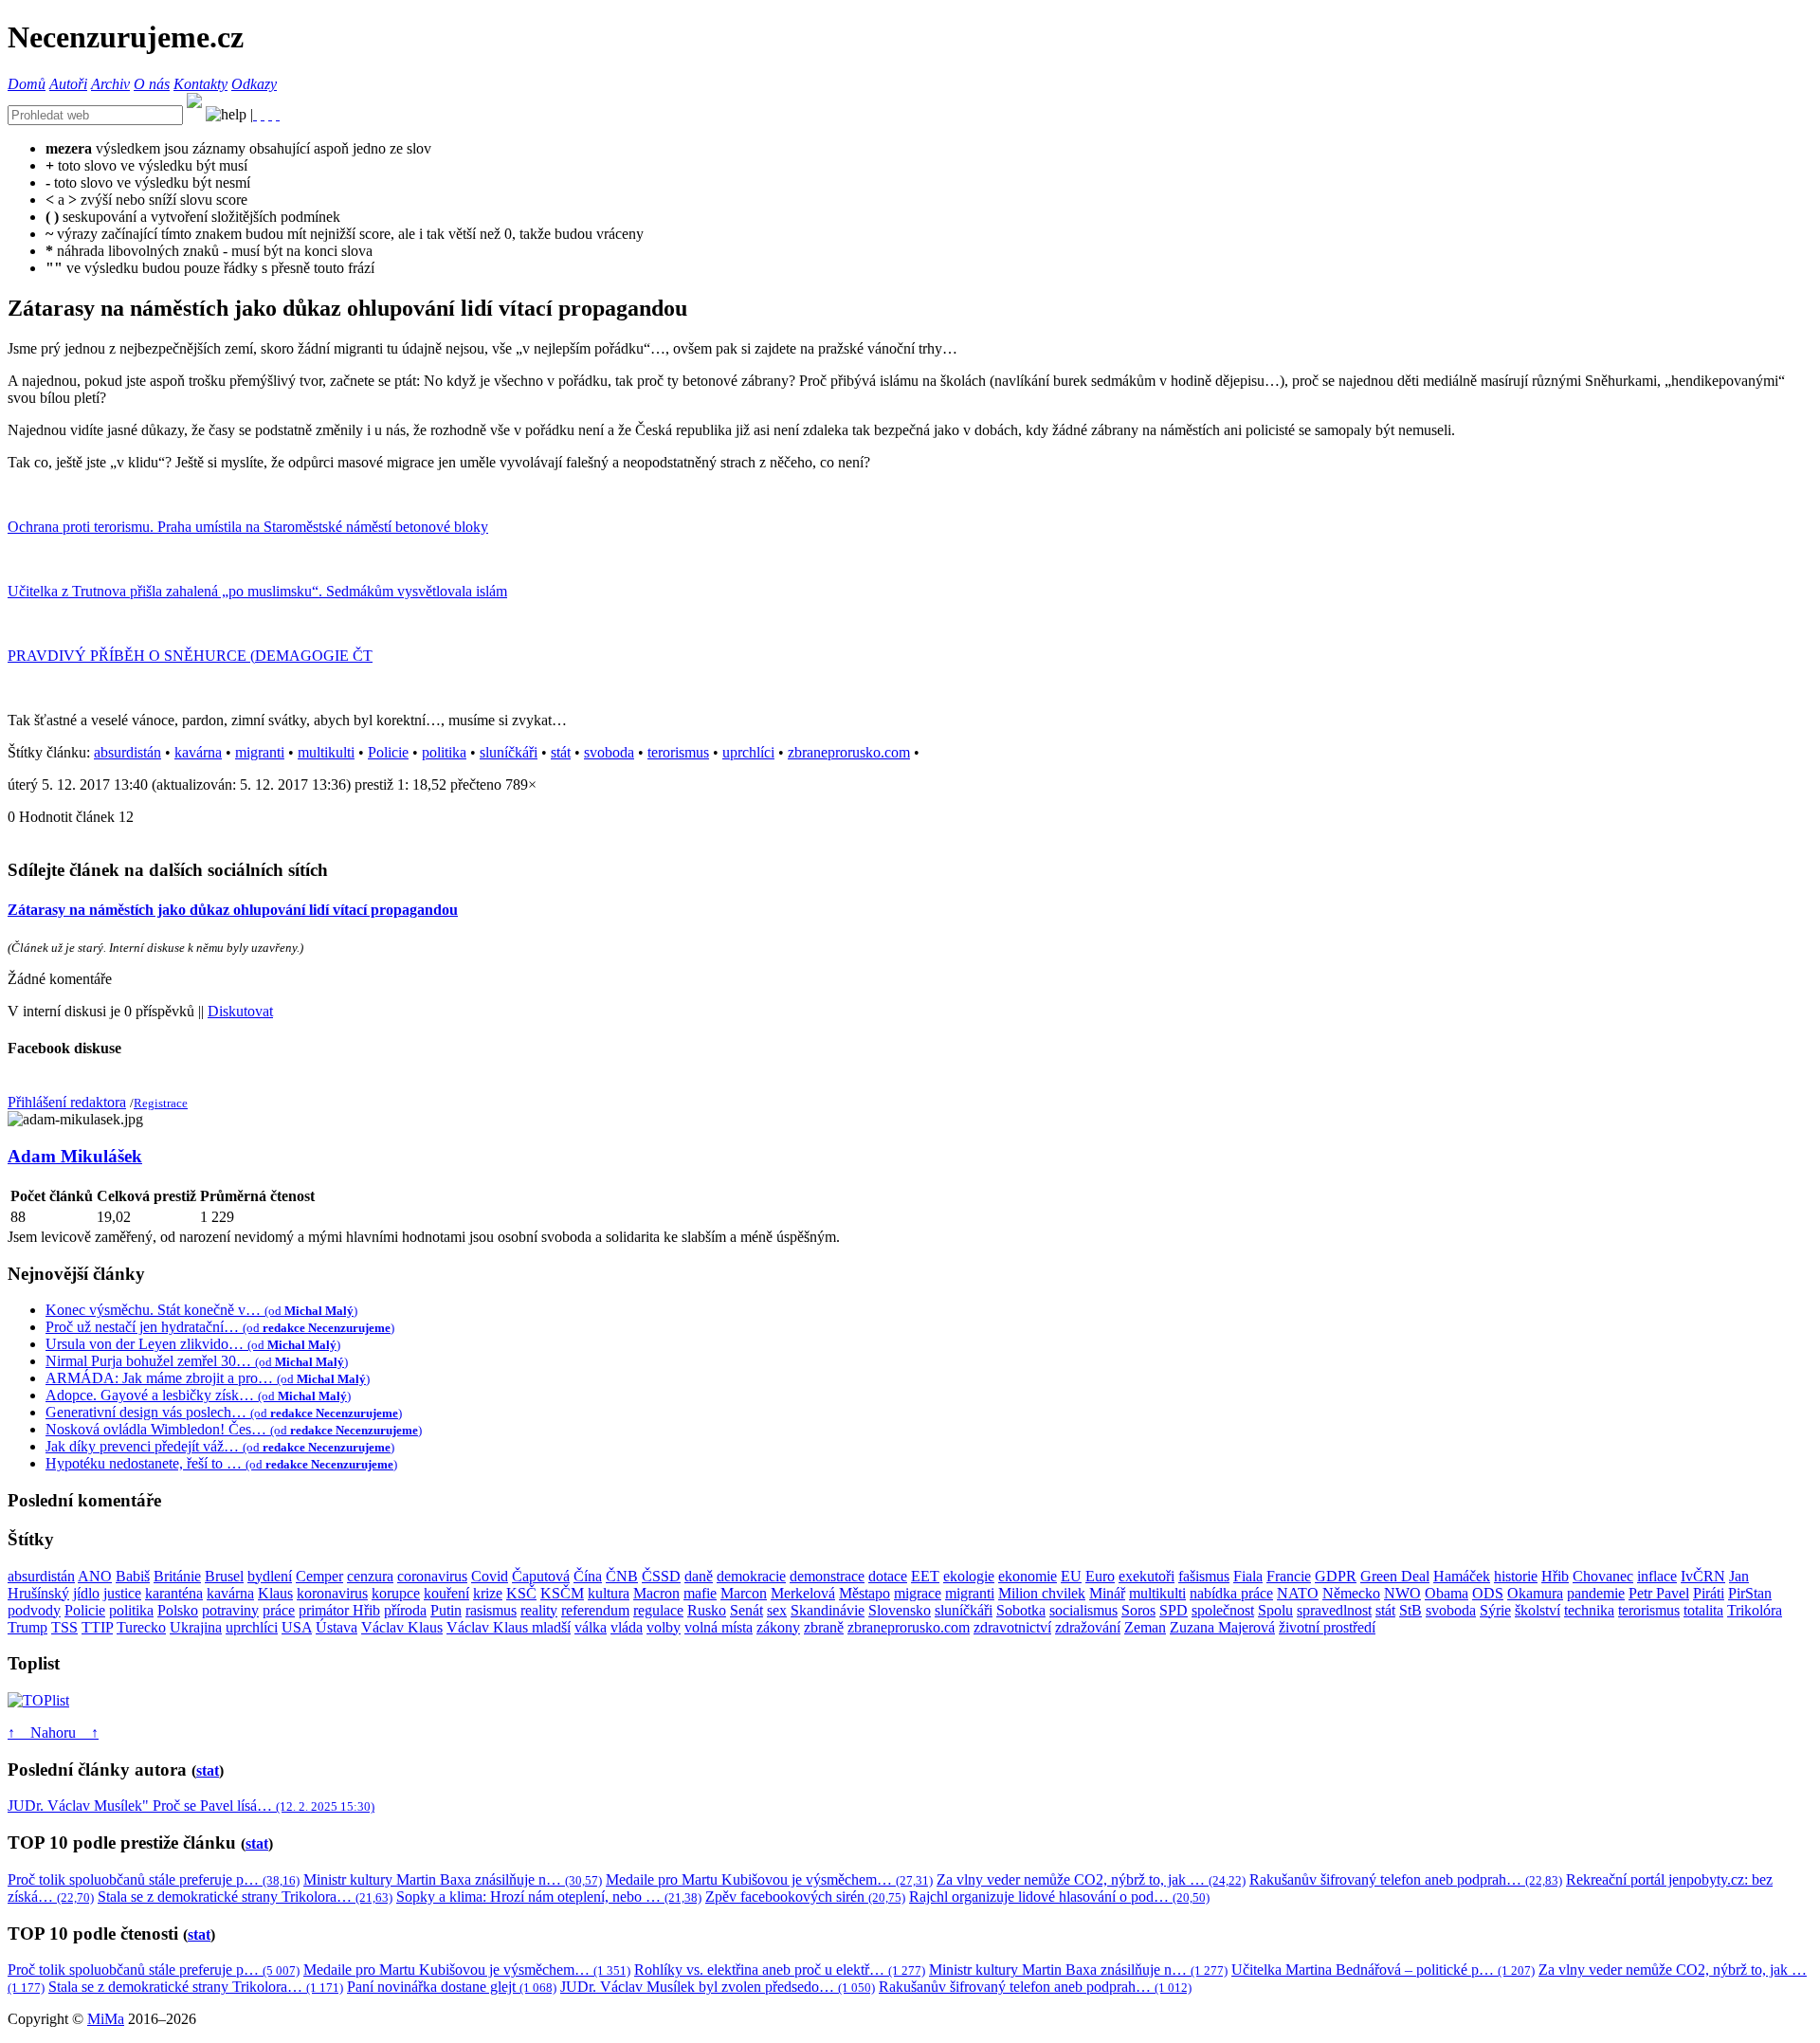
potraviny (230, 1610)
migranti (260, 752)
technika (1589, 1610)
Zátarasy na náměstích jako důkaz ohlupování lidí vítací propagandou (233, 910)
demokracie (751, 1576)
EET (925, 1576)
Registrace (161, 1103)
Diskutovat (240, 1011)
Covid (490, 1576)
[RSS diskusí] (270, 114)
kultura (609, 1593)
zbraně (824, 1627)
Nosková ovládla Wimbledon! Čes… (234, 1429)
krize (488, 1593)
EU (1071, 1576)
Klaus (275, 1593)
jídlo (86, 1593)
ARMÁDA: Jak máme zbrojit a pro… (208, 1378)
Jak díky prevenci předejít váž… (220, 1446)
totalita (1703, 1610)
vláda (627, 1627)
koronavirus (332, 1593)
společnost (1223, 1610)
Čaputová (541, 1576)
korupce (396, 1593)
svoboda (609, 752)
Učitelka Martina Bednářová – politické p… (1383, 1970)
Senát (746, 1610)
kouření (446, 1593)
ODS (1488, 1593)
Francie (1289, 1576)
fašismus (1204, 1576)
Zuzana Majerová (1222, 1627)
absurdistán (127, 752)
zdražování (1088, 1627)
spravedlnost (1334, 1610)
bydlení (270, 1576)
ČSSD (661, 1576)
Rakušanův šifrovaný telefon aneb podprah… (1406, 1879)
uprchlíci (748, 752)
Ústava (337, 1627)
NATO (1298, 1593)
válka (591, 1627)
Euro (1100, 1576)
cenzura (370, 1576)
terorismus (678, 752)
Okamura (1535, 1593)
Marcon (744, 1593)
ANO (95, 1576)
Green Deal (1395, 1576)
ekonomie (1028, 1576)
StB (1410, 1610)
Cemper (319, 1576)
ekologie (969, 1576)
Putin (446, 1610)
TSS (64, 1627)
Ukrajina (196, 1627)
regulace (658, 1610)
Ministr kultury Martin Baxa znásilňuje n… (453, 1879)
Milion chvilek (1042, 1593)
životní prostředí (1327, 1627)
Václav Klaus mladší (509, 1627)
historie (1516, 1576)
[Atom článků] (263, 114)
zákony (778, 1627)
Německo (1351, 1593)
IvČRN (1703, 1576)
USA (297, 1627)
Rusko (707, 1610)
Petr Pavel (1659, 1593)
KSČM (562, 1593)
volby (664, 1627)
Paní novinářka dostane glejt (452, 1987)
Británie (177, 1576)
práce (279, 1610)
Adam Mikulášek (75, 1156)
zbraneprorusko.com (849, 752)
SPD (1174, 1610)
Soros (1138, 1610)
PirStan (1750, 1593)
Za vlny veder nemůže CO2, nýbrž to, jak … (1091, 1879)
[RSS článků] (255, 114)
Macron (656, 1593)
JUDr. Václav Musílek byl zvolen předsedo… (718, 1987)
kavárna (198, 752)
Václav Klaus (402, 1627)
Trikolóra (1755, 1610)
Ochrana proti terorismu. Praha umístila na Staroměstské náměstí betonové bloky (248, 527)
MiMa (106, 2019)
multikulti (326, 752)
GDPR (1336, 1576)
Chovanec (1603, 1576)
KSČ (521, 1593)
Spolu (1275, 1610)
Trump (27, 1627)
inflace (1657, 1576)
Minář (1107, 1593)
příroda (405, 1610)
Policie (388, 752)
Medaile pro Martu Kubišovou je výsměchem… (769, 1879)
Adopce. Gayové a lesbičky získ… (198, 1395)
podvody (34, 1610)
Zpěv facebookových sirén (805, 1897)
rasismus (491, 1610)
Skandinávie (828, 1610)
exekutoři (1147, 1576)
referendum (595, 1610)
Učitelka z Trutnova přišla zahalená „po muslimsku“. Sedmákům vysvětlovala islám (257, 591)
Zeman (1145, 1627)
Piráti (1709, 1593)
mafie (700, 1593)
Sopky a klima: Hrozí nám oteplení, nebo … (549, 1897)
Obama (1447, 1593)
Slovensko (900, 1610)
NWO (1402, 1593)
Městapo (864, 1593)
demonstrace (827, 1576)
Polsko (178, 1610)
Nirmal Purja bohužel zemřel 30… (197, 1361)
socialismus (1083, 1610)
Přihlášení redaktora (67, 1102)
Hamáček (1462, 1576)
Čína (588, 1576)
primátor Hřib (339, 1610)
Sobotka (1021, 1610)
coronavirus (432, 1576)
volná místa (719, 1627)
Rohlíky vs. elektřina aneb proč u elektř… (780, 1970)
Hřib (1555, 1576)
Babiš (133, 1576)
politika (444, 752)
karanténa (174, 1593)
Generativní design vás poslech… (224, 1412)
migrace (918, 1593)
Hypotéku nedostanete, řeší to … (221, 1463)
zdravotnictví (1012, 1627)
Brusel (224, 1576)
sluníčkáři (509, 752)
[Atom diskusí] (278, 114)
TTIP (97, 1627)
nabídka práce (1231, 1593)
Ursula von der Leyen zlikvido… (193, 1344)
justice (122, 1593)
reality (539, 1610)
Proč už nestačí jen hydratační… (220, 1327)
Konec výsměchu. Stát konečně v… (201, 1310)
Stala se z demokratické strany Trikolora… (245, 1897)
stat (208, 1770)
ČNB (622, 1576)
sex (777, 1610)
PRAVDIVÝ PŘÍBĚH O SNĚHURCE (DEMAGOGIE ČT (190, 656)
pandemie (1596, 1593)
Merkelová (803, 1593)
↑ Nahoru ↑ (53, 1733)
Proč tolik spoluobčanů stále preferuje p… (154, 1879)
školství (1538, 1610)
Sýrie (1495, 1610)
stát (561, 752)
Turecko (141, 1627)
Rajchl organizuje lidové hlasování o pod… (1059, 1897)
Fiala (1248, 1576)
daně (699, 1576)
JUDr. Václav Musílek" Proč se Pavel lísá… (191, 1806)
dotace (888, 1576)
